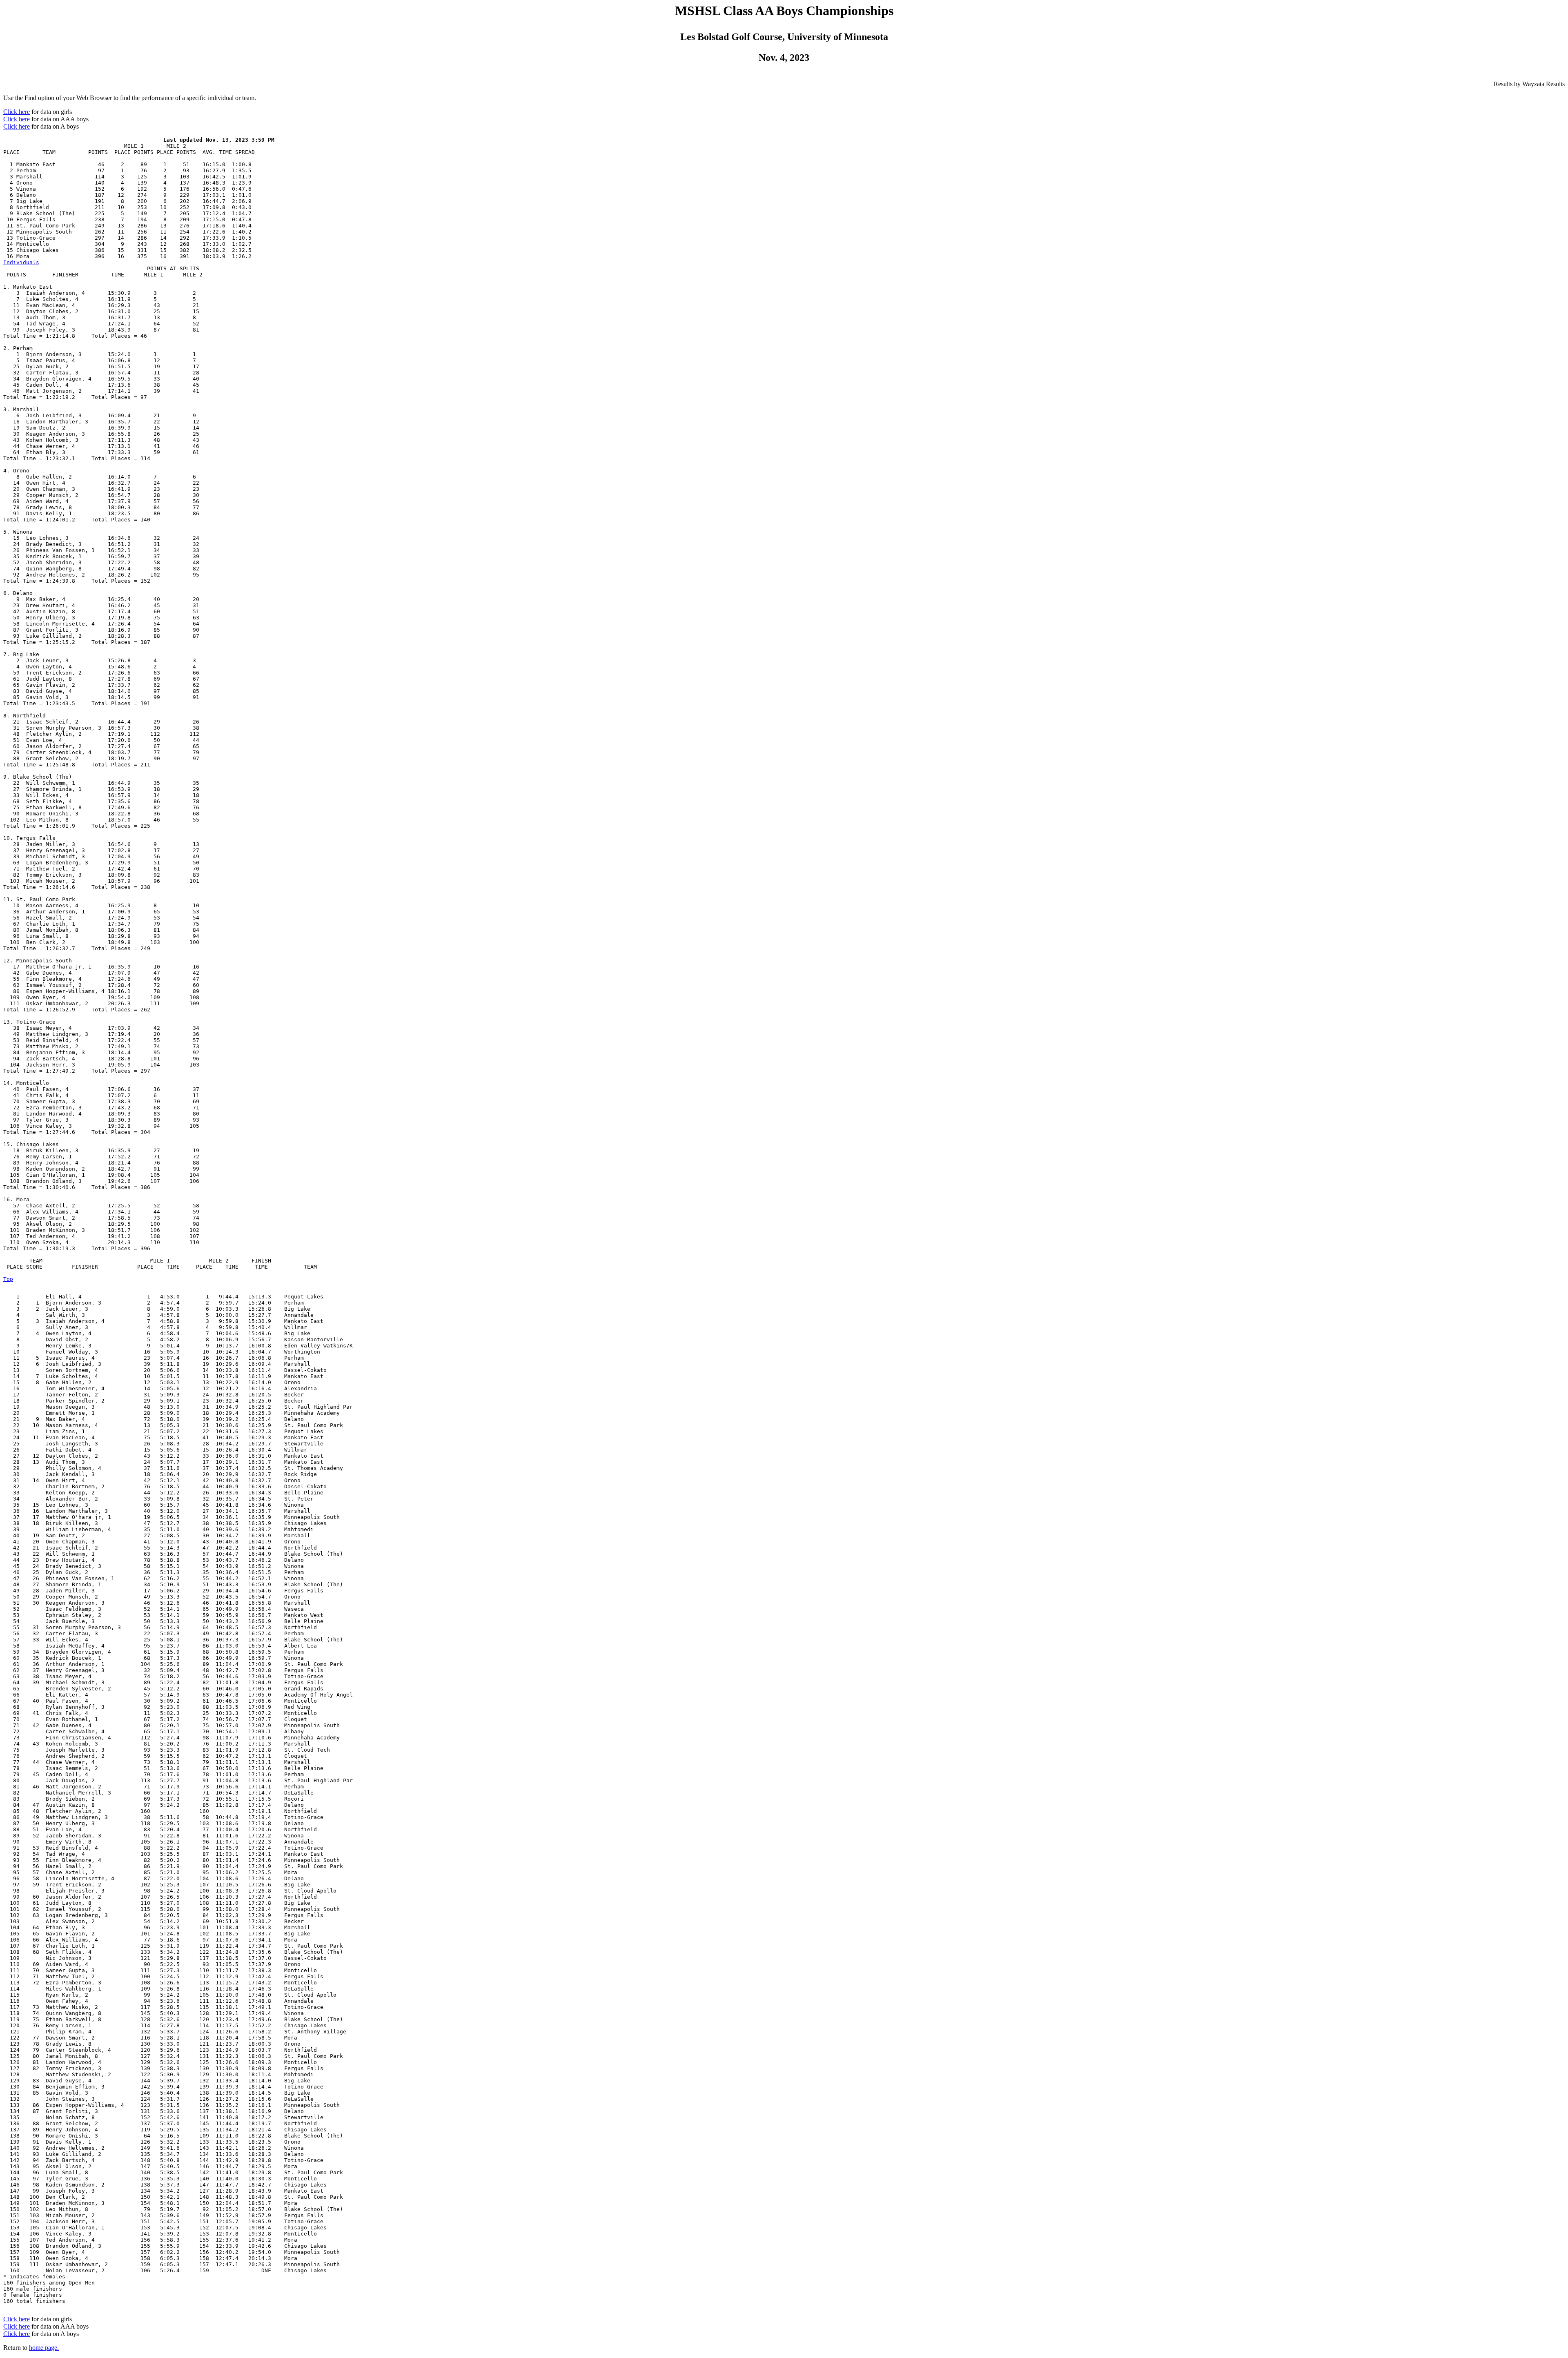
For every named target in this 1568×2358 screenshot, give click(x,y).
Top (8, 1279)
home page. (44, 2348)
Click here (17, 112)
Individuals (21, 262)
